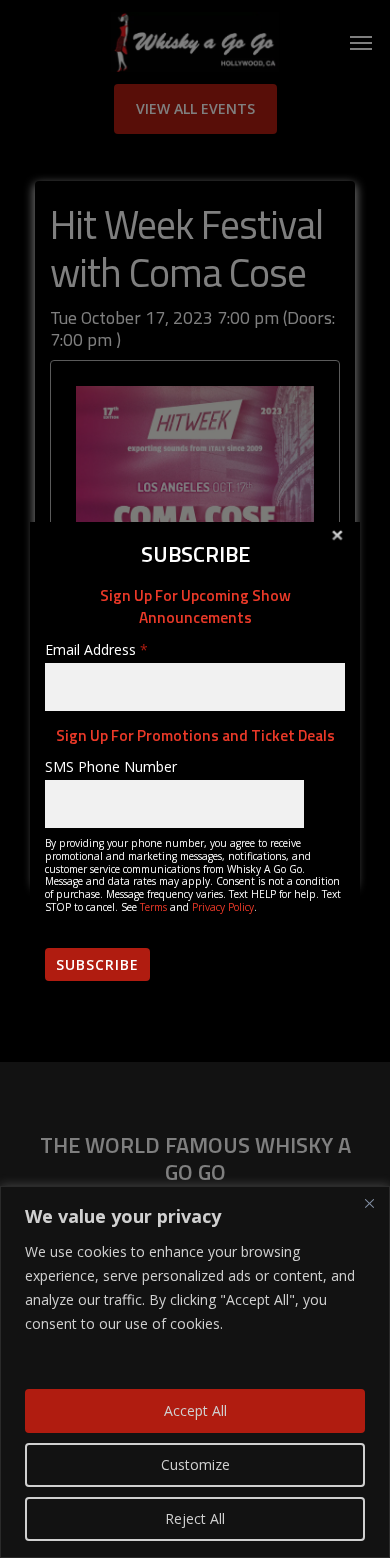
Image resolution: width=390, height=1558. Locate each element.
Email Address (96, 649)
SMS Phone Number (111, 766)
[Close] (369, 1203)
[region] (195, 1372)
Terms (153, 907)
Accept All (195, 1410)
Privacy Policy (223, 907)
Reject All (195, 1518)
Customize (195, 1464)
